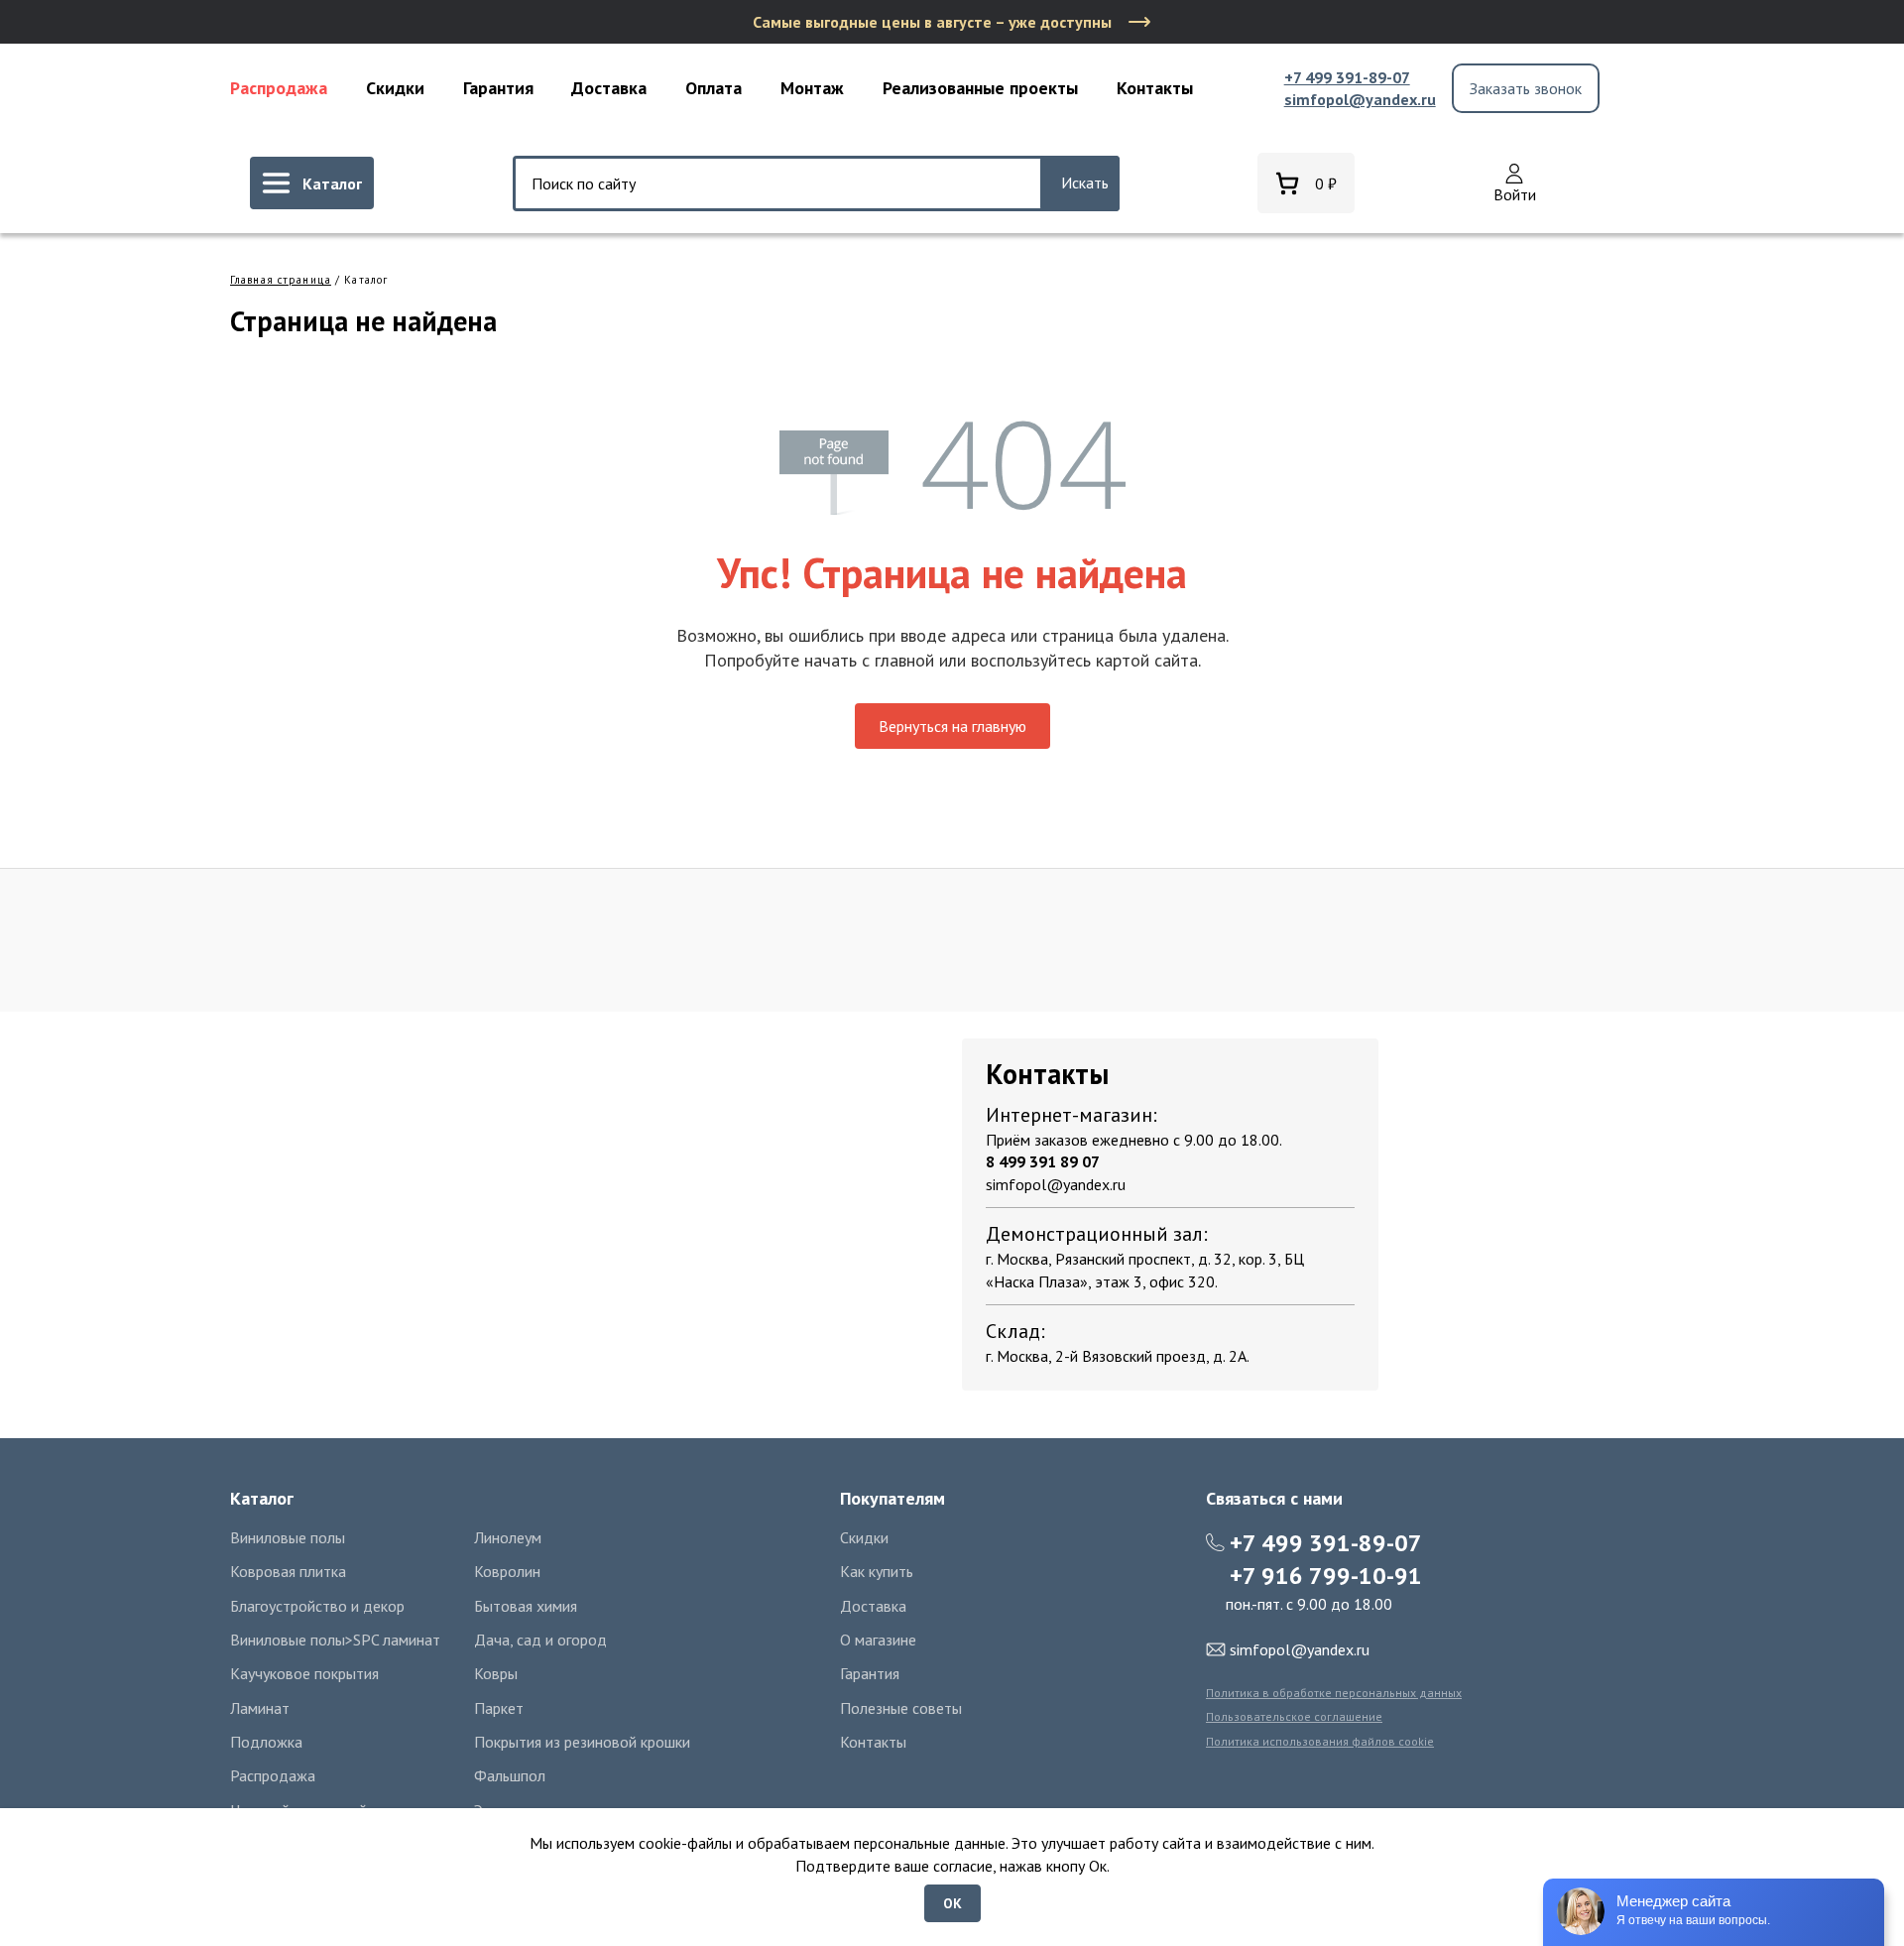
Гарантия (498, 88)
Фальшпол (510, 1775)
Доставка (609, 88)
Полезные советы (901, 1708)
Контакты (1155, 88)
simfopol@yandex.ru (1360, 99)
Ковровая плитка (288, 1571)
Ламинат (260, 1708)
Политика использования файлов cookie (1320, 1741)
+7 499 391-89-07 (1347, 77)
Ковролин (507, 1571)
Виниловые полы (288, 1537)
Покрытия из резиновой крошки (582, 1742)
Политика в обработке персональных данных (1334, 1693)
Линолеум (508, 1537)
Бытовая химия (526, 1606)
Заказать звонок (1526, 88)
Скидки (395, 88)
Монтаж (812, 88)
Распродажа (279, 88)
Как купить (877, 1571)
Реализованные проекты (980, 88)
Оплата (714, 88)
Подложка (266, 1742)
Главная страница (281, 280)
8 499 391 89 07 (1043, 1161)
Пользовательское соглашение (1294, 1716)
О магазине (878, 1640)
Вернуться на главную (952, 726)
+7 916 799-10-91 (1326, 1576)
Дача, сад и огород (540, 1640)
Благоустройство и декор (317, 1606)
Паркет (499, 1708)
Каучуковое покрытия (304, 1673)
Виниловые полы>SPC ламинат (335, 1640)
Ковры (496, 1673)
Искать (1085, 182)
